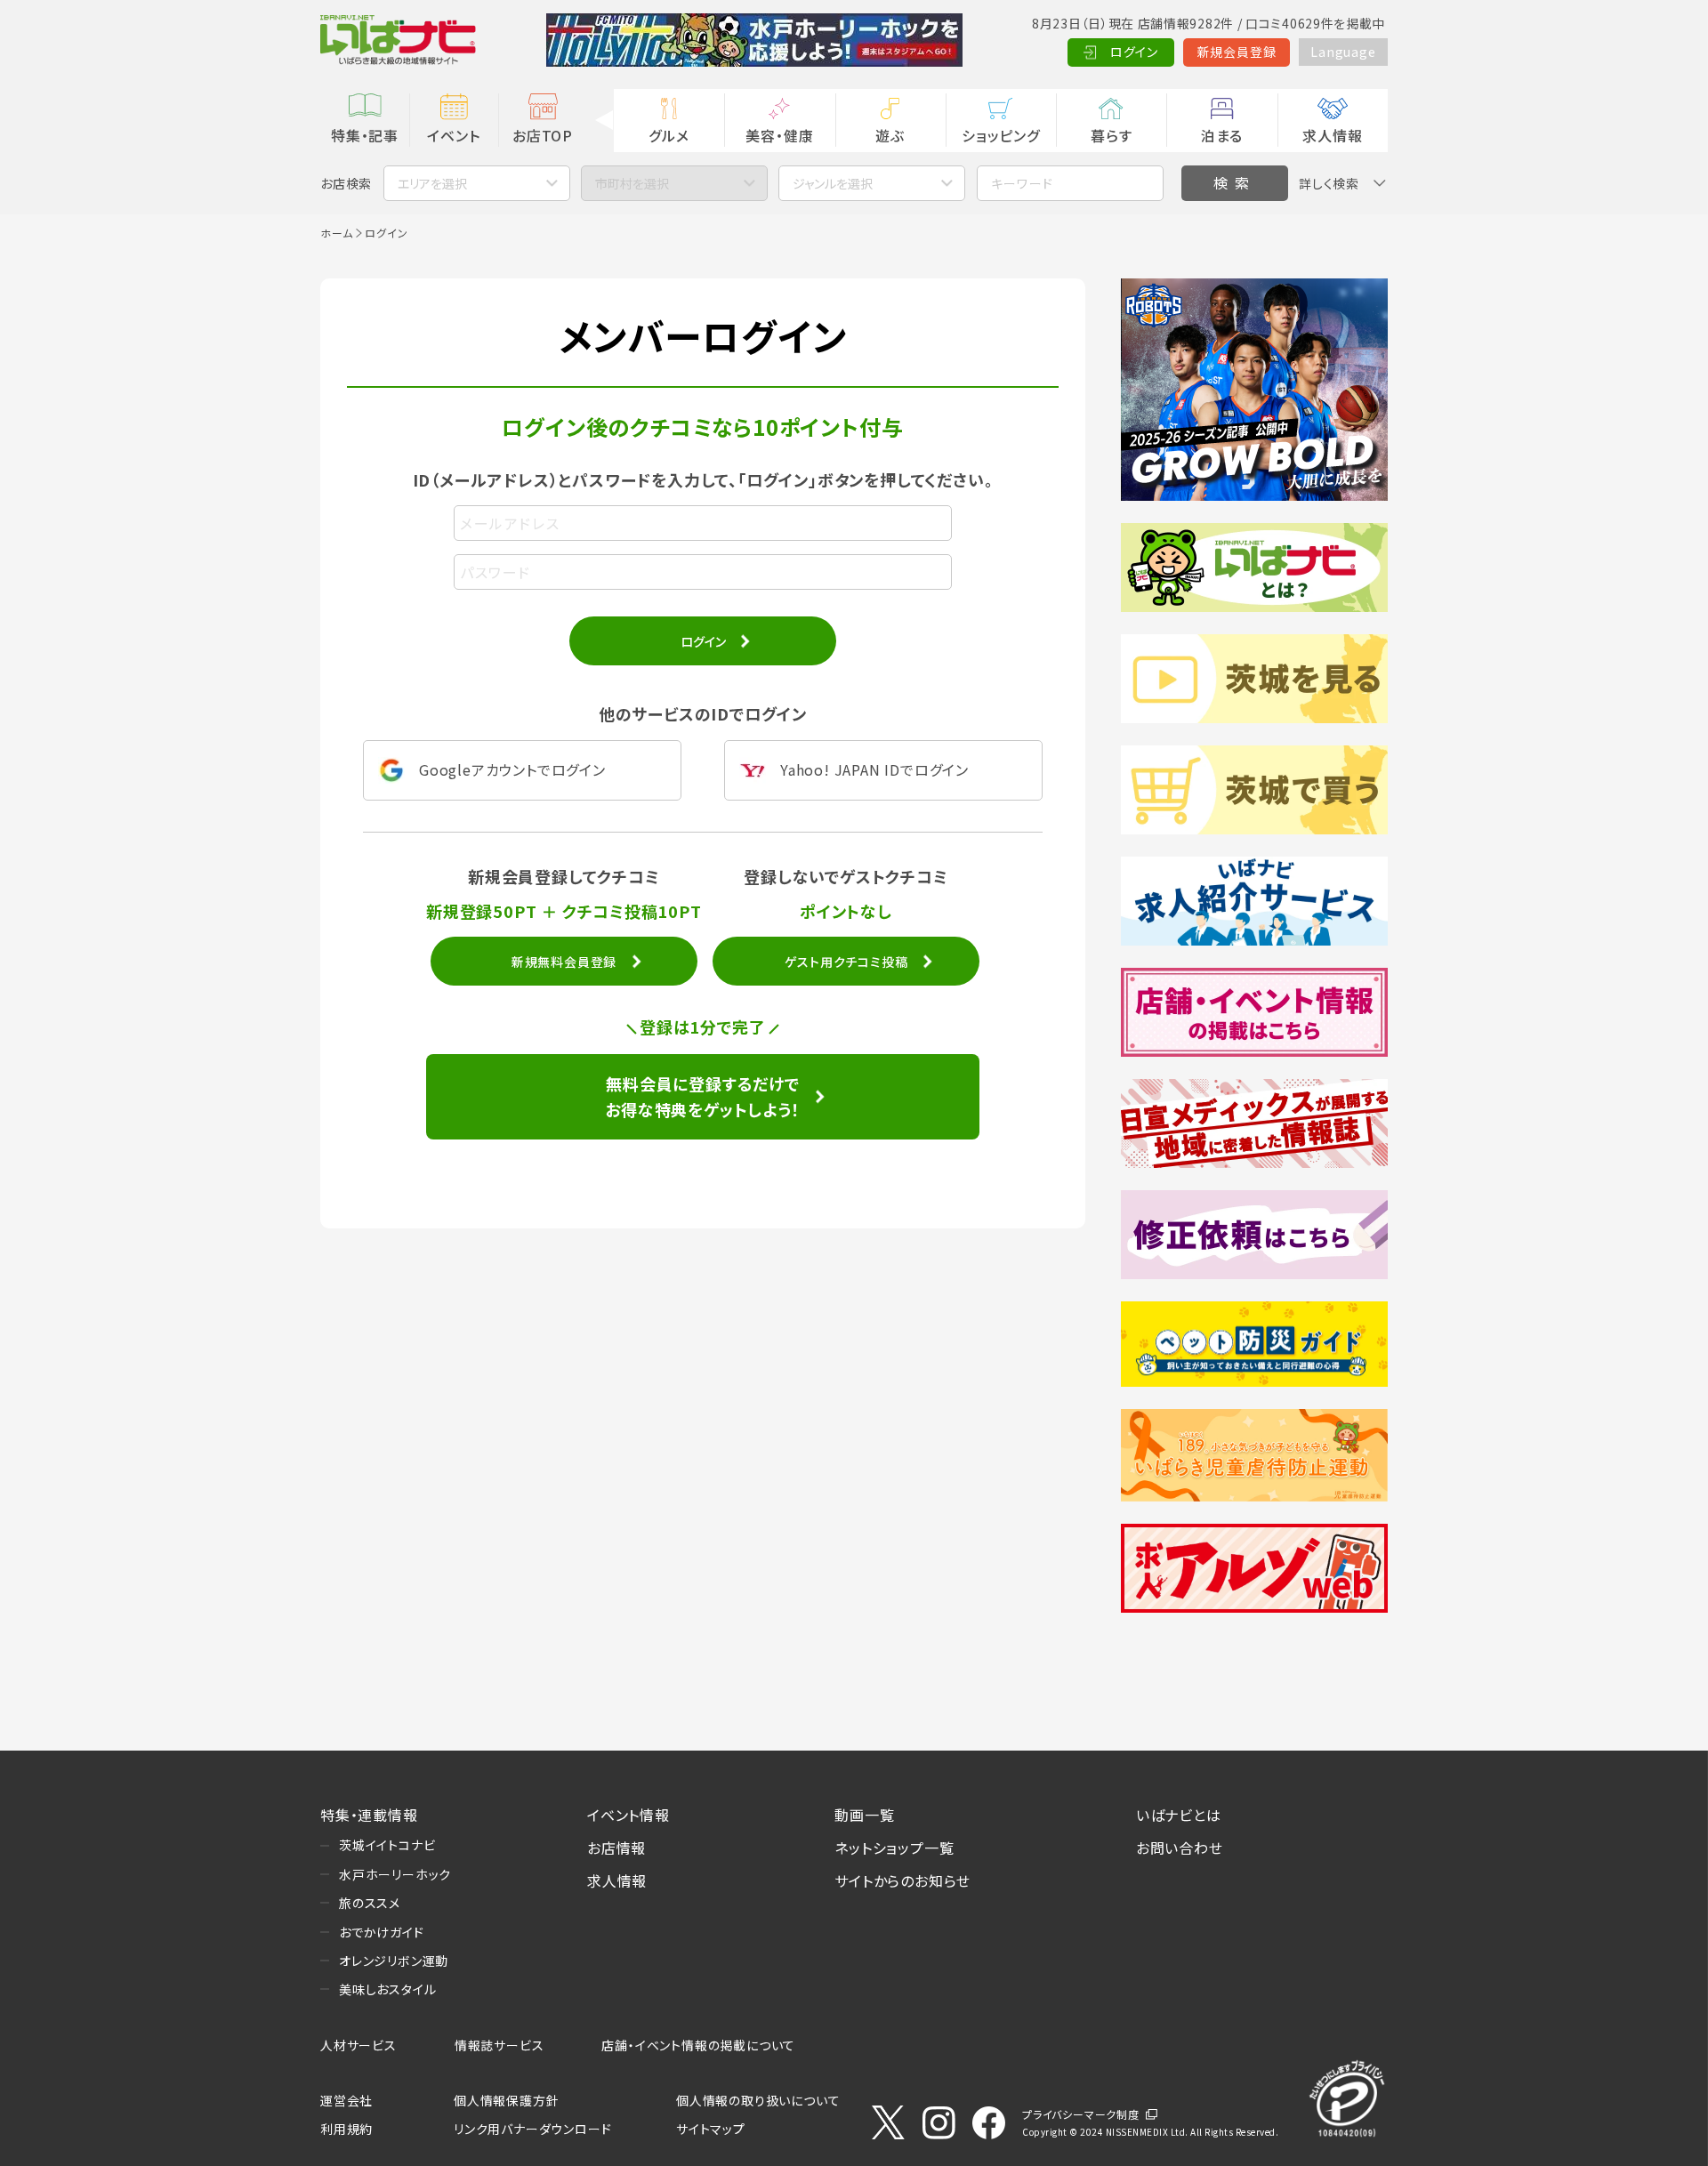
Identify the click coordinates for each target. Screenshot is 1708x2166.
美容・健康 (779, 135)
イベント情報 (628, 1815)
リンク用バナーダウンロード (532, 2129)
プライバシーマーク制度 (1081, 2114)
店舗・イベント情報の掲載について (698, 2045)
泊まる (1222, 135)
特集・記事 (365, 135)
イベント (453, 135)
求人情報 (1332, 135)
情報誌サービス (500, 2045)
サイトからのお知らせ (902, 1880)
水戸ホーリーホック (395, 1874)
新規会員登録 (1237, 52)
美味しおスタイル (387, 1989)
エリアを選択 (432, 183)
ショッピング (1001, 135)
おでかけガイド (382, 1932)
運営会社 (346, 2100)
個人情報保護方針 (506, 2100)
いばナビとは (1179, 1815)
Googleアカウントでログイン (512, 769)
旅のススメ (370, 1903)
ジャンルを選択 (833, 183)
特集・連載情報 (369, 1815)
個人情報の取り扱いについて (758, 2100)
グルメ (669, 135)
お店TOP (543, 135)
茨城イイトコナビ (387, 1845)
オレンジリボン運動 (394, 1961)
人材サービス (359, 2045)
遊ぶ (890, 135)
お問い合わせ (1180, 1848)
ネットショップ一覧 (894, 1848)
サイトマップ (711, 2129)
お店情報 (616, 1848)
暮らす (1111, 135)
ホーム (336, 233)
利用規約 (346, 2129)
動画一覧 (864, 1815)
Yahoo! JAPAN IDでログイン (874, 769)
